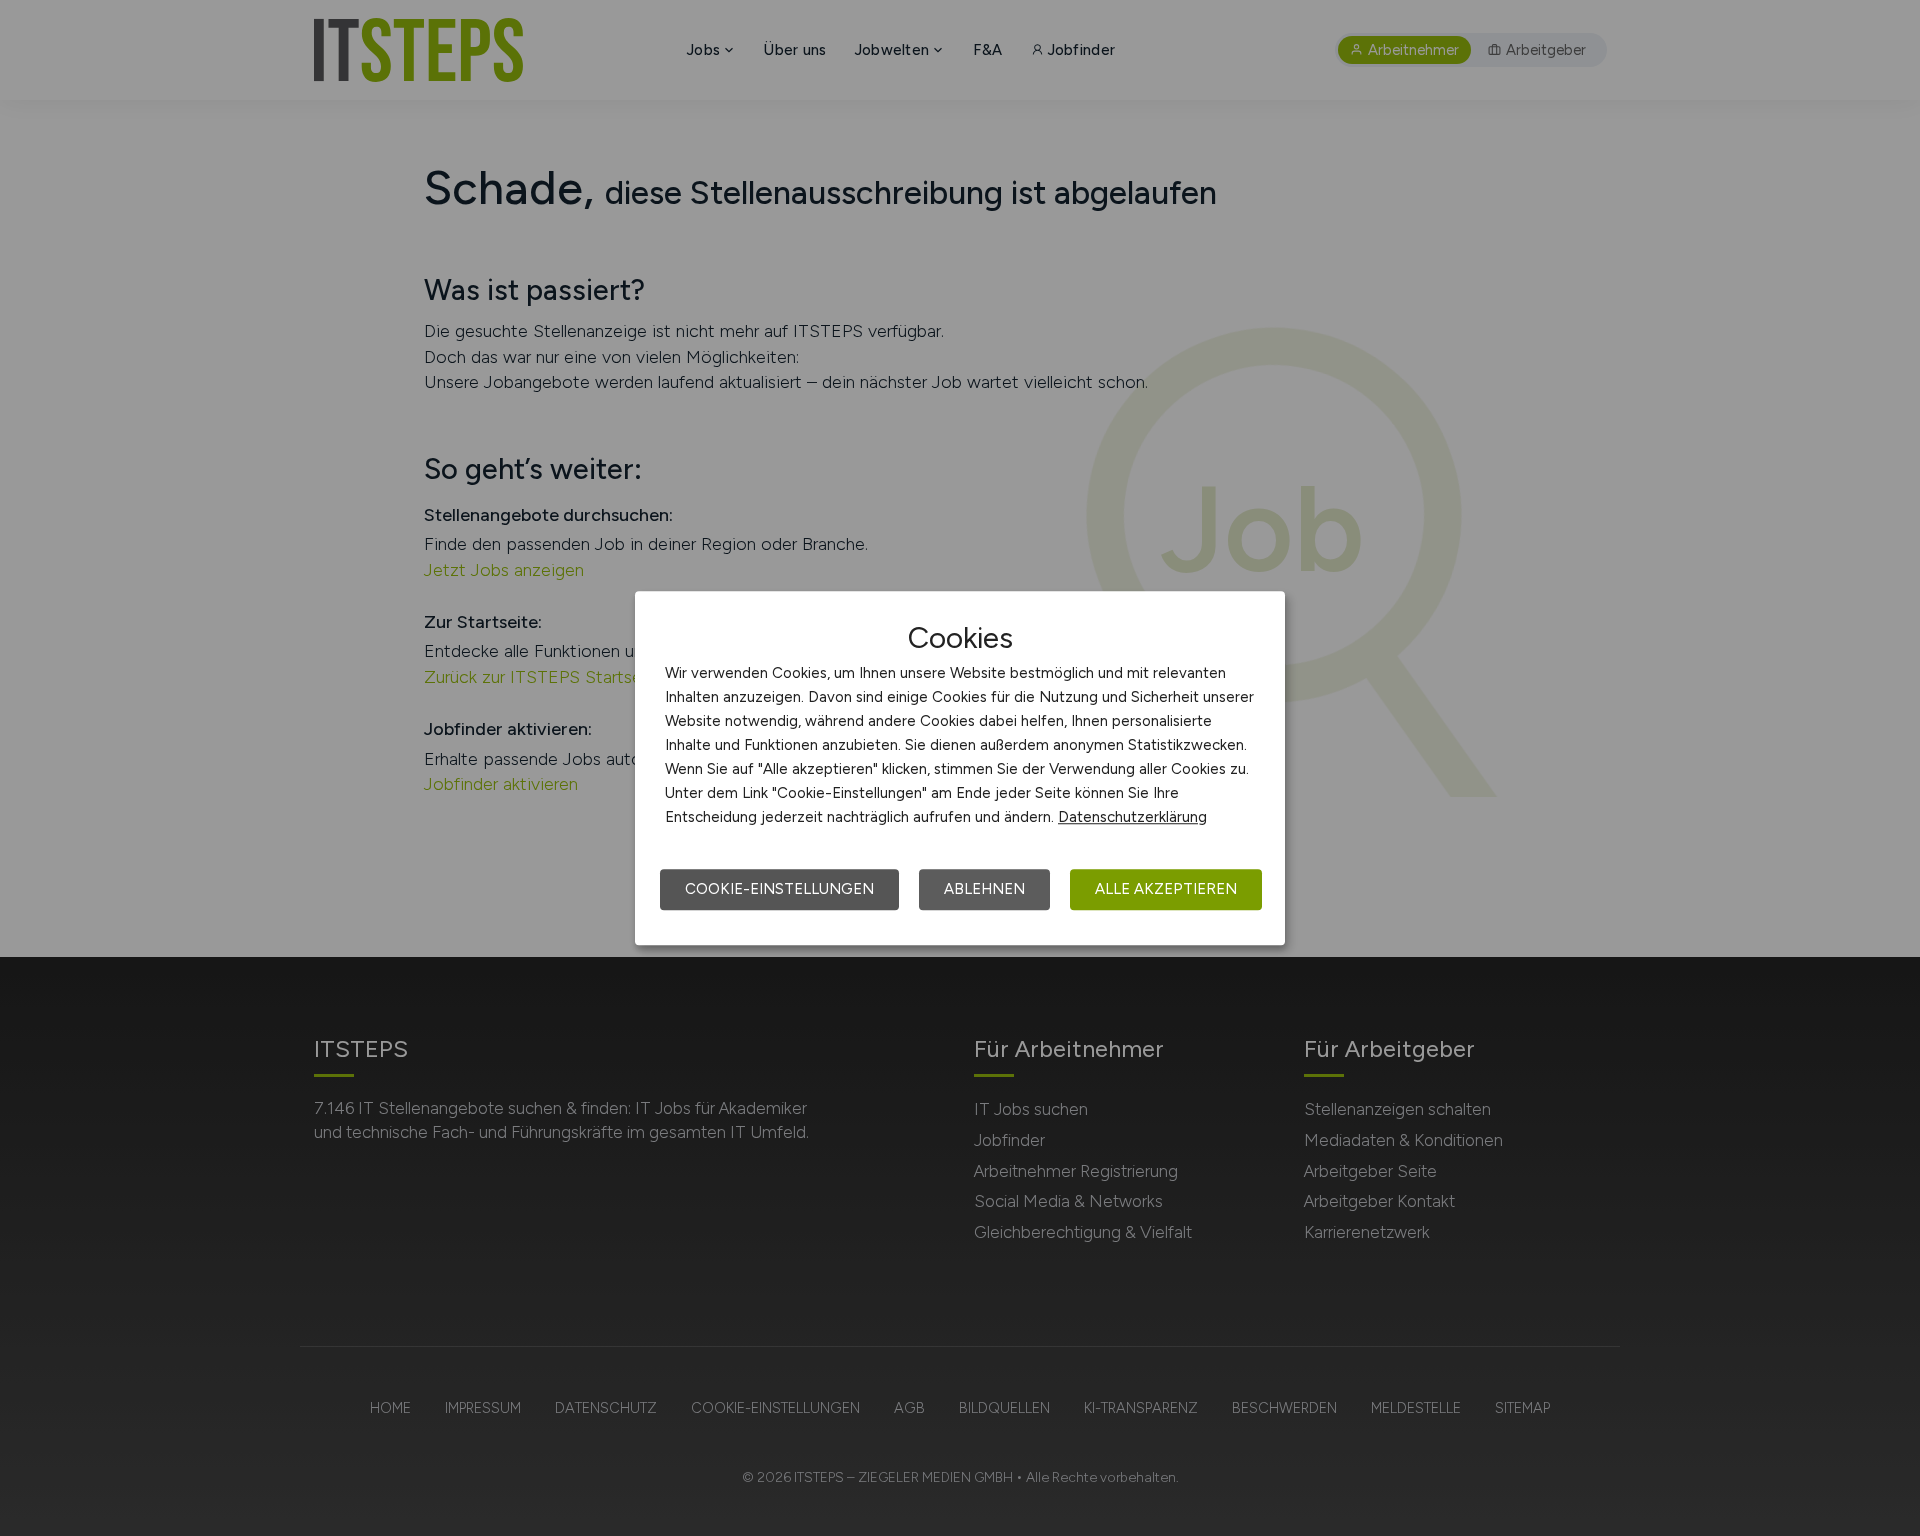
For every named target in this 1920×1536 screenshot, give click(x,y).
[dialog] (960, 768)
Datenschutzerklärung (1132, 817)
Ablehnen (984, 889)
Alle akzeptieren (1166, 889)
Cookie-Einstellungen (779, 889)
